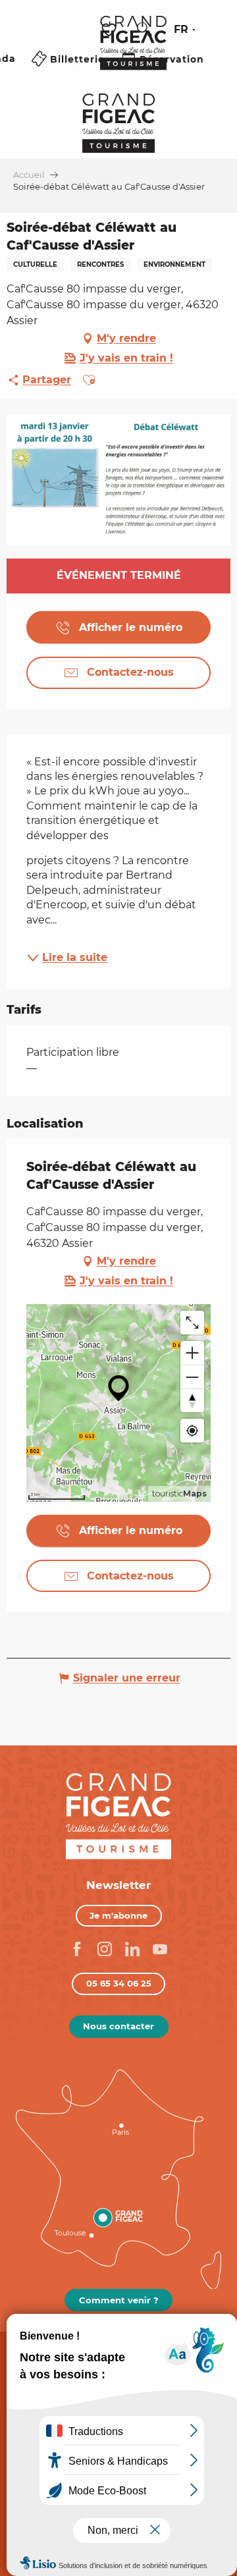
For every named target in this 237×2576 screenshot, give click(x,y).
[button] (144, 30)
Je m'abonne (118, 1915)
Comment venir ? (119, 2300)
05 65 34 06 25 (119, 1983)
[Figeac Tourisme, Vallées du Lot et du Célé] (133, 52)
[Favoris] (111, 30)
